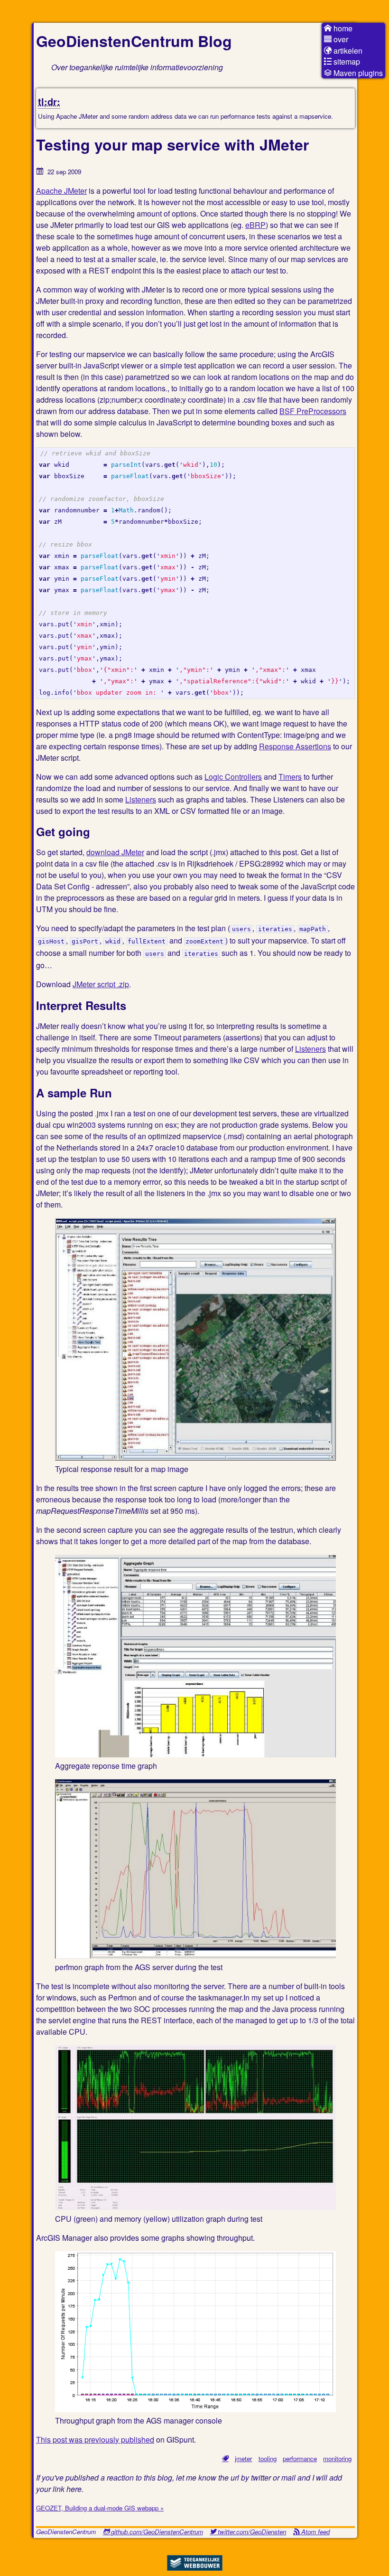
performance (300, 2458)
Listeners (141, 799)
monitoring (337, 2458)
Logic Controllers (233, 777)
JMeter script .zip (101, 984)
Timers (290, 777)
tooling (268, 2458)
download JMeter (115, 852)
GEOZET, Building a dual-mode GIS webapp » (100, 2508)
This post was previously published (95, 2439)
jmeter (243, 2458)
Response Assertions (295, 746)
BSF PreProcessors (313, 411)
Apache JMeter (61, 191)
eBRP (255, 225)
